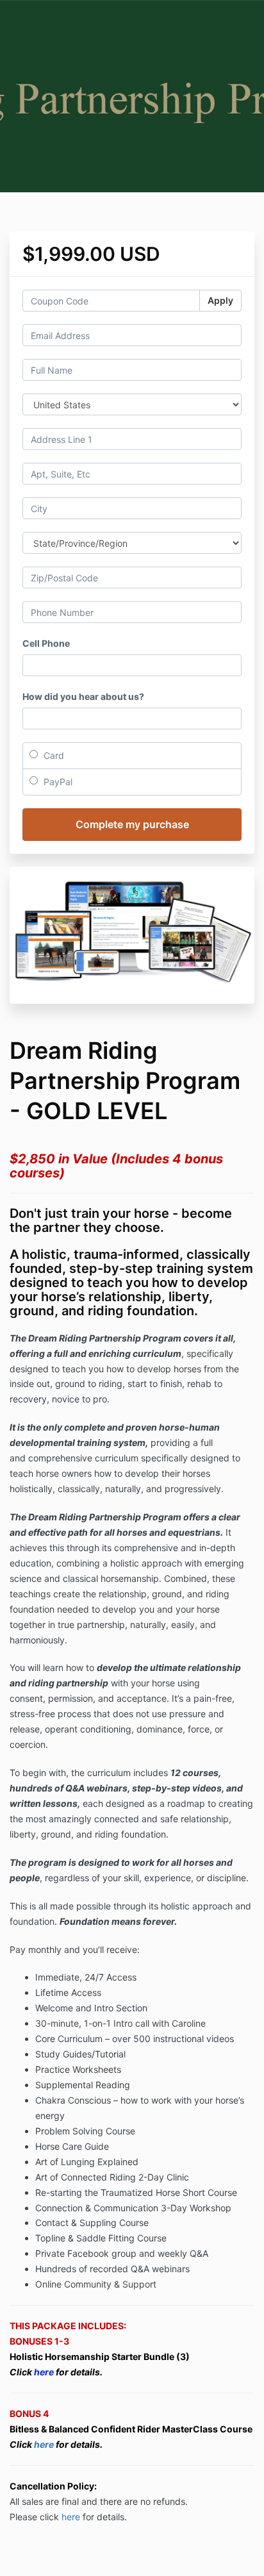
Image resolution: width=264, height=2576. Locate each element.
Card (53, 755)
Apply (220, 300)
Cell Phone (46, 643)
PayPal (57, 782)
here (45, 2444)
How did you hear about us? (83, 696)
